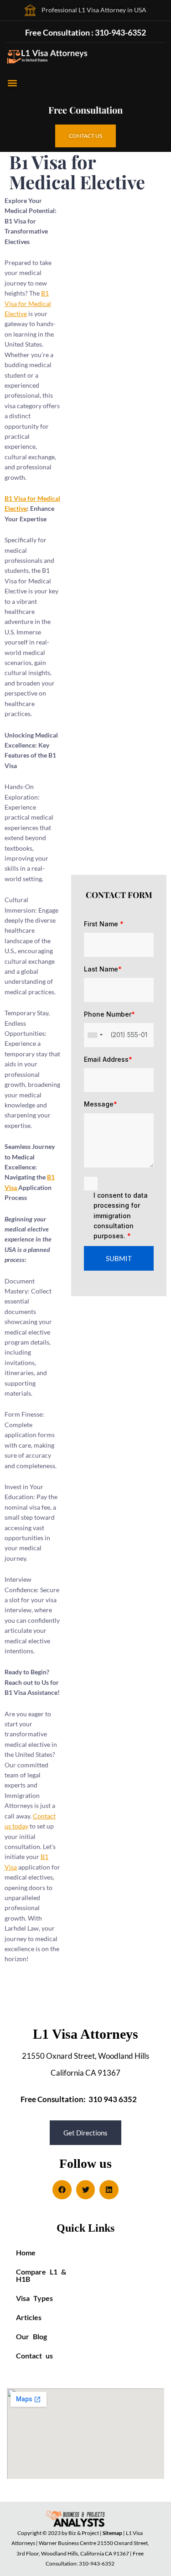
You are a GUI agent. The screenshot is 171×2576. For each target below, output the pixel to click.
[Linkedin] (109, 2190)
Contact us (34, 2355)
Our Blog (31, 2336)
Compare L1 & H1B (41, 2275)
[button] (12, 83)
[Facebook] (62, 2190)
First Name (104, 924)
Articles (29, 2317)
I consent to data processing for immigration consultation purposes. (121, 1216)
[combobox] (95, 1035)
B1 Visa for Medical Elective (28, 303)
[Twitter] (86, 2190)
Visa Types (34, 2298)
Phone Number (109, 1014)
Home (26, 2252)
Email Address (108, 1059)
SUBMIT (119, 1258)
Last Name (103, 969)
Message (101, 1104)
